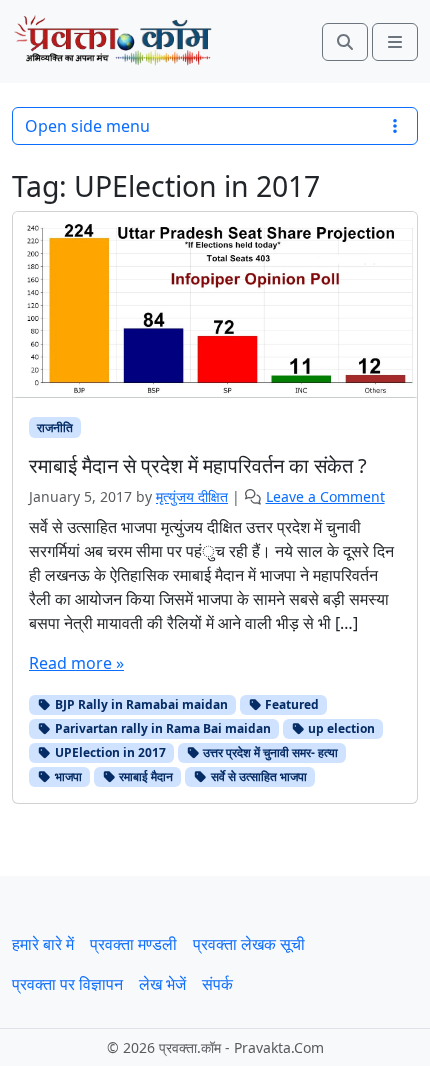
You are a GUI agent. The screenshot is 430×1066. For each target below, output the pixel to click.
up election (340, 728)
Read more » (76, 663)
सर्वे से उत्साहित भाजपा (257, 776)
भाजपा (67, 776)
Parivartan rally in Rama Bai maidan (161, 728)
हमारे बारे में (43, 944)
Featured (290, 704)
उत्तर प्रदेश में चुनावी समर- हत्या (269, 752)
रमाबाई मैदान (144, 776)
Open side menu (87, 126)
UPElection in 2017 (109, 752)
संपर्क (217, 984)
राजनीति (55, 427)
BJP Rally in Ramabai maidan (140, 704)
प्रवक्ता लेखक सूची (249, 944)
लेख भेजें (162, 984)
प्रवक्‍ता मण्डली (133, 944)
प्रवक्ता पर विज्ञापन (67, 984)
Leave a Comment (325, 496)
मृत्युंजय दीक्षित (192, 496)
